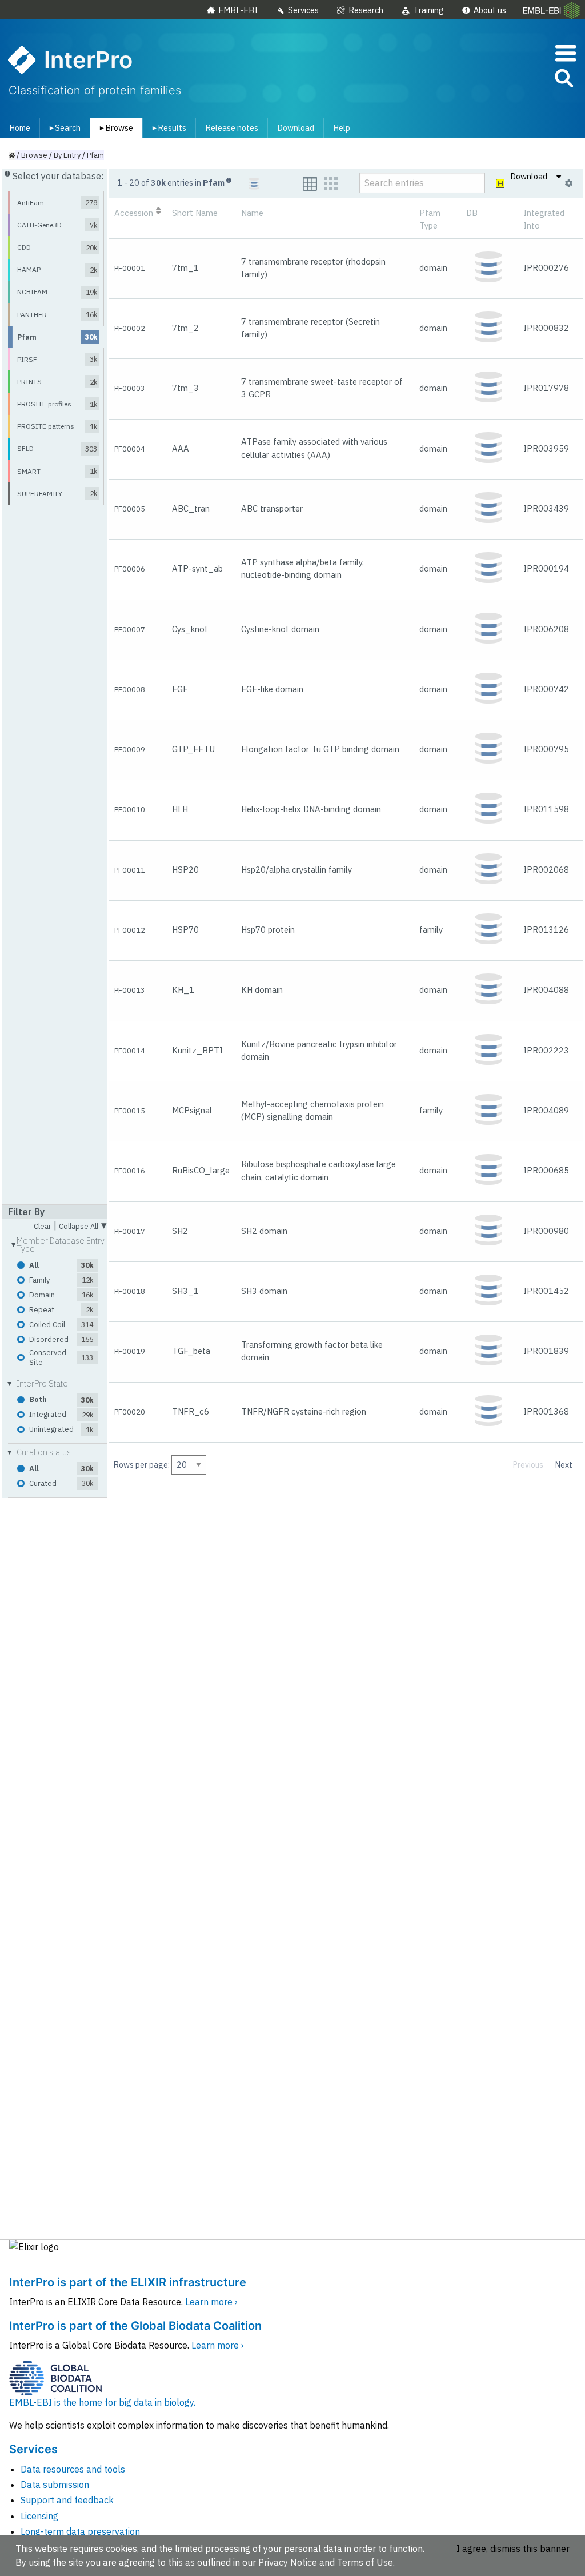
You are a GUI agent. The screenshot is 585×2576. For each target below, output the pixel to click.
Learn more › (211, 2302)
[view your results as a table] (310, 184)
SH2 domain (264, 1231)
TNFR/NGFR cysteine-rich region (304, 1411)
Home (20, 128)
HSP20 (185, 870)
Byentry (67, 155)
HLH (180, 809)
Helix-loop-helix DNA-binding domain (311, 809)
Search (63, 128)
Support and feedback (67, 2500)
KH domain (262, 990)
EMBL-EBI (238, 10)
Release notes (232, 128)
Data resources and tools (73, 2469)
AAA (181, 448)
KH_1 (183, 990)
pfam (95, 155)
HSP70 (185, 930)
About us (490, 10)
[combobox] (512, 79)
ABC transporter (272, 508)
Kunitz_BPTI (197, 1050)
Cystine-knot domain (280, 629)
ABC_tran (191, 508)
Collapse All (83, 1225)
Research (366, 10)
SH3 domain (264, 1291)
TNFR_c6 (191, 1411)
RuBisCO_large (201, 1170)
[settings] (569, 183)
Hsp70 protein (268, 930)
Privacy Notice (288, 2562)
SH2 (180, 1231)
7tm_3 (185, 388)
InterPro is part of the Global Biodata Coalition (135, 2326)
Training (429, 10)
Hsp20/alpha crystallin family (296, 870)
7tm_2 (185, 328)
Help (342, 128)
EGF (180, 689)
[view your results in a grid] (331, 184)
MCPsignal (192, 1110)
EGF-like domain (272, 689)
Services (303, 10)
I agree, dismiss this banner (513, 2549)
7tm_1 (185, 268)
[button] (563, 80)
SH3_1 (185, 1291)
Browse (114, 128)
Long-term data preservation (80, 2531)
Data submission (55, 2485)
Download (296, 128)
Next (564, 1465)
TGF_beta (191, 1351)
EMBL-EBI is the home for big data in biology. (102, 2402)
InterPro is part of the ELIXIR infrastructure (128, 2282)
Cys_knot (190, 629)
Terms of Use (365, 2562)
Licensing (39, 2516)
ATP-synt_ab (197, 568)
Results (167, 128)
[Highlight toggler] (501, 183)
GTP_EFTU (193, 749)
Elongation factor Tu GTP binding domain (320, 749)
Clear (43, 1227)
